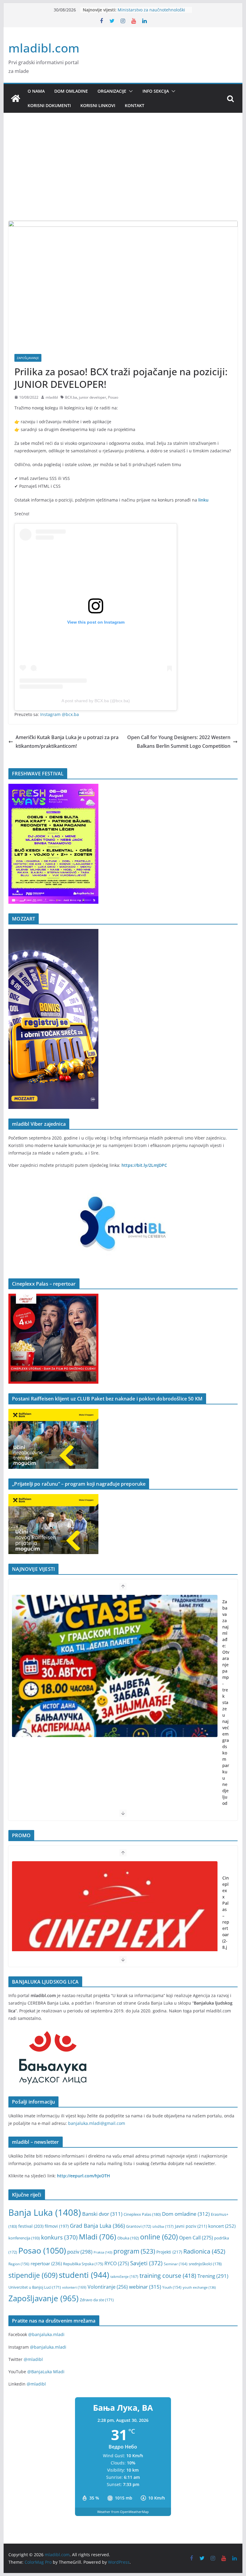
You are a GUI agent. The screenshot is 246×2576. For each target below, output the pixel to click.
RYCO (117, 2263)
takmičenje (124, 2276)
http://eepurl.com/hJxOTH (84, 2176)
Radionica (204, 2251)
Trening (213, 2276)
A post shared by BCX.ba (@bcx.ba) (96, 701)
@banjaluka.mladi (46, 2334)
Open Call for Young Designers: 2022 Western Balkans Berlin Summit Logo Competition (179, 742)
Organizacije (112, 91)
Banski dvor (102, 2214)
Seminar (176, 2264)
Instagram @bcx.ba (60, 714)
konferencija (24, 2238)
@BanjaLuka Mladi (46, 2372)
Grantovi (139, 2226)
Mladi (97, 2237)
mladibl (52, 397)
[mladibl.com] (16, 98)
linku (203, 500)
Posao (113, 397)
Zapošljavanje (28, 358)
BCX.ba (71, 397)
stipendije (33, 2275)
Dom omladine (71, 91)
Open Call (196, 2238)
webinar (145, 2287)
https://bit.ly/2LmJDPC (144, 1165)
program (134, 2251)
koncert (222, 2226)
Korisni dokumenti (49, 105)
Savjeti (146, 2263)
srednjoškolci (205, 2264)
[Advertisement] (123, 176)
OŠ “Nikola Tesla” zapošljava (146, 10)
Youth (172, 2287)
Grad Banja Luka (97, 2226)
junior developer (93, 397)
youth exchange (199, 2287)
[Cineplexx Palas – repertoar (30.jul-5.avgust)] (115, 1932)
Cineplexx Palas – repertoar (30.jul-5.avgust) (226, 1916)
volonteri (74, 2287)
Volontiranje (108, 2287)
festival (31, 2226)
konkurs (59, 2237)
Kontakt (135, 105)
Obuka (128, 2238)
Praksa (103, 2252)
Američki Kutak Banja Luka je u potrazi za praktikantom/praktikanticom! (67, 742)
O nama (36, 91)
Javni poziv (191, 2226)
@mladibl (33, 2359)
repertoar (46, 2263)
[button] (130, 91)
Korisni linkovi (98, 105)
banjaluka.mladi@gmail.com (97, 2123)
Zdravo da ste (97, 2300)
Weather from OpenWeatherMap (123, 2512)
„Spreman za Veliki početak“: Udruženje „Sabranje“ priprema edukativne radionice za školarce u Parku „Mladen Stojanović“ (226, 1737)
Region (19, 2264)
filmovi (57, 2226)
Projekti (169, 2252)
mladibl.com (44, 48)
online (159, 2237)
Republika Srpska (83, 2264)
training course (168, 2276)
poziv (80, 2252)
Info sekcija (156, 91)
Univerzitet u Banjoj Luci (35, 2287)
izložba (163, 2226)
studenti (84, 2275)
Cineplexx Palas (142, 2214)
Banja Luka (45, 2212)
